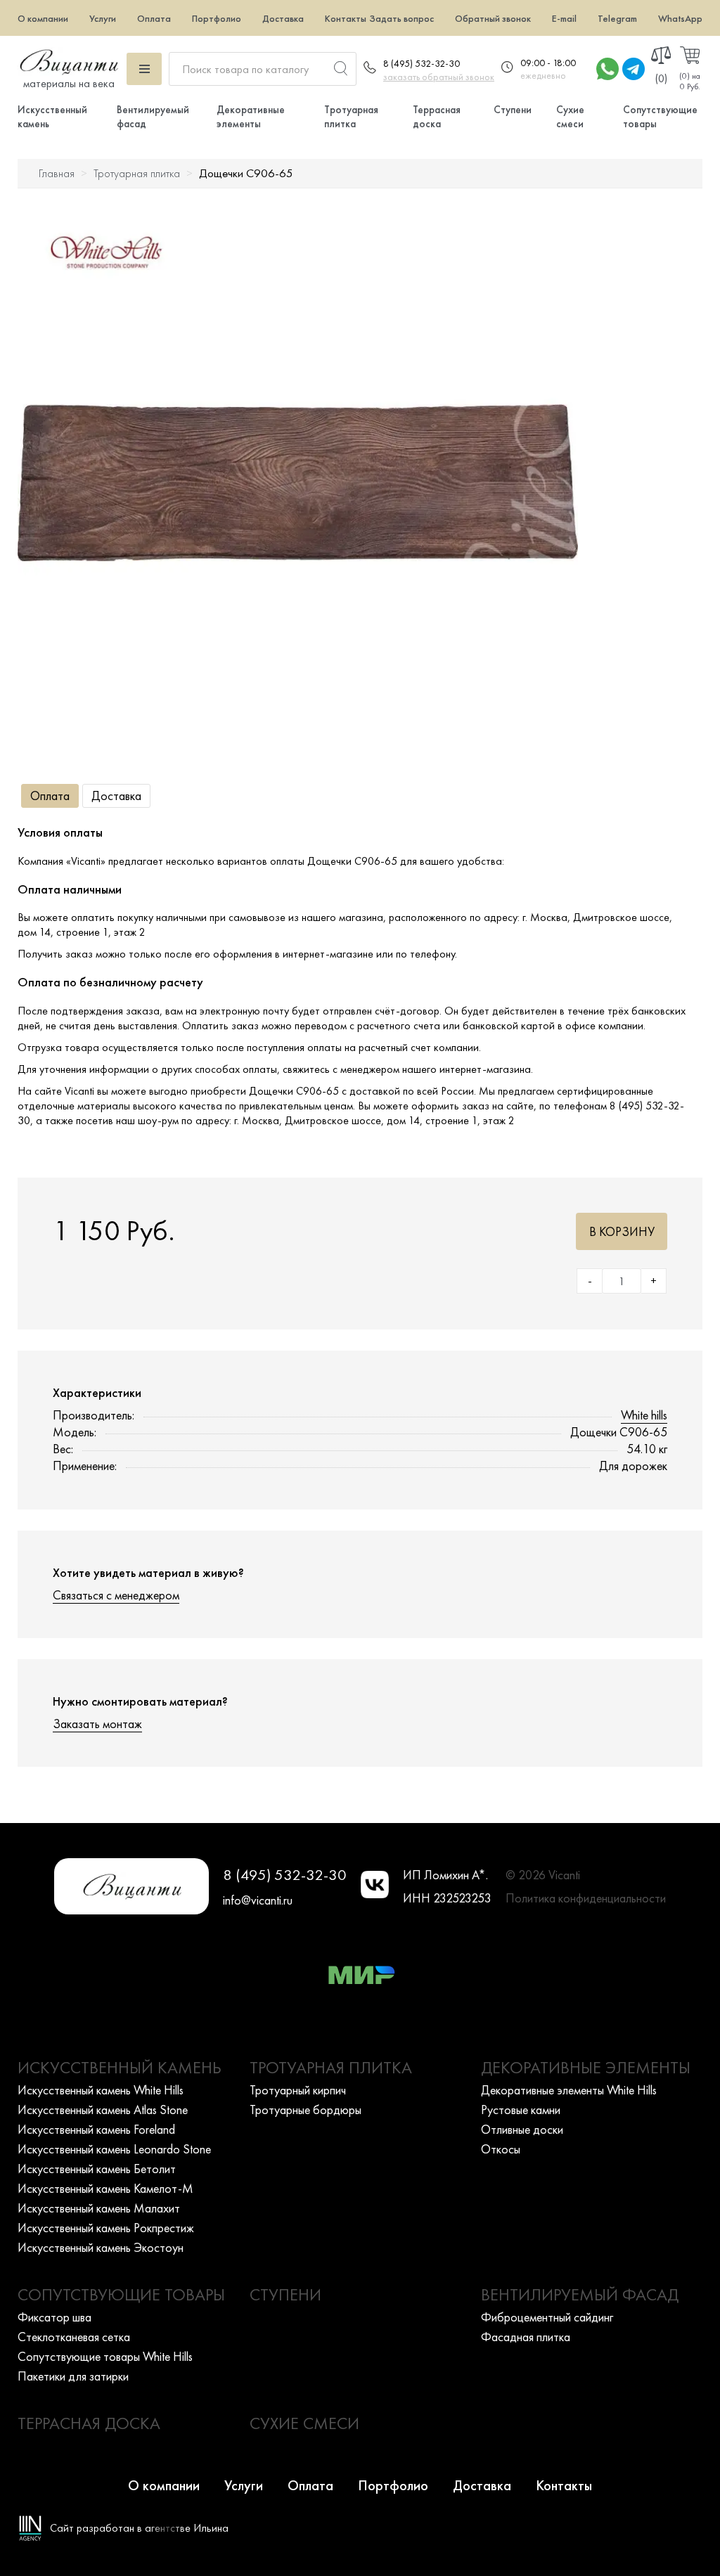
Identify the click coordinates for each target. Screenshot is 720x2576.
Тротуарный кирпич (298, 2090)
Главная (57, 173)
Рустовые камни (521, 2110)
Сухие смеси (570, 117)
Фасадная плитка (526, 2337)
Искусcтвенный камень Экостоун (101, 2247)
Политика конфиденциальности (586, 1898)
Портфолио (217, 18)
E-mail (564, 18)
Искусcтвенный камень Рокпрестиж (106, 2228)
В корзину (622, 1231)
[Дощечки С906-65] (298, 483)
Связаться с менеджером (116, 1595)
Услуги (103, 18)
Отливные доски (522, 2129)
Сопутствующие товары (121, 2294)
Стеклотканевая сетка (74, 2337)
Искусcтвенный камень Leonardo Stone (114, 2149)
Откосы (501, 2149)
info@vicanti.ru (258, 1900)
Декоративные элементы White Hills (569, 2090)
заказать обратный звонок (439, 77)
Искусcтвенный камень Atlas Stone (103, 2110)
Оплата (154, 18)
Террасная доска (437, 117)
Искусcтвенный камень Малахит (99, 2208)
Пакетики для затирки (73, 2376)
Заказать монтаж (97, 1724)
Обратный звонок (493, 18)
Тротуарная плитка (351, 117)
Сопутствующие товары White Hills (105, 2356)
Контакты (346, 18)
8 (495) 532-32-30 (422, 63)
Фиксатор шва (54, 2317)
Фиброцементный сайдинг (547, 2317)
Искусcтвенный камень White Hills (101, 2090)
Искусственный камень (120, 2067)
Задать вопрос (401, 18)
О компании (43, 18)
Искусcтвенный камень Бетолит (97, 2169)
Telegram (617, 18)
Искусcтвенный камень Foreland (96, 2129)
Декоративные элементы (251, 117)
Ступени (513, 110)
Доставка (283, 18)
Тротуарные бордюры (306, 2110)
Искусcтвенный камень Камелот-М (105, 2188)
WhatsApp (680, 18)
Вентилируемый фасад (580, 2294)
